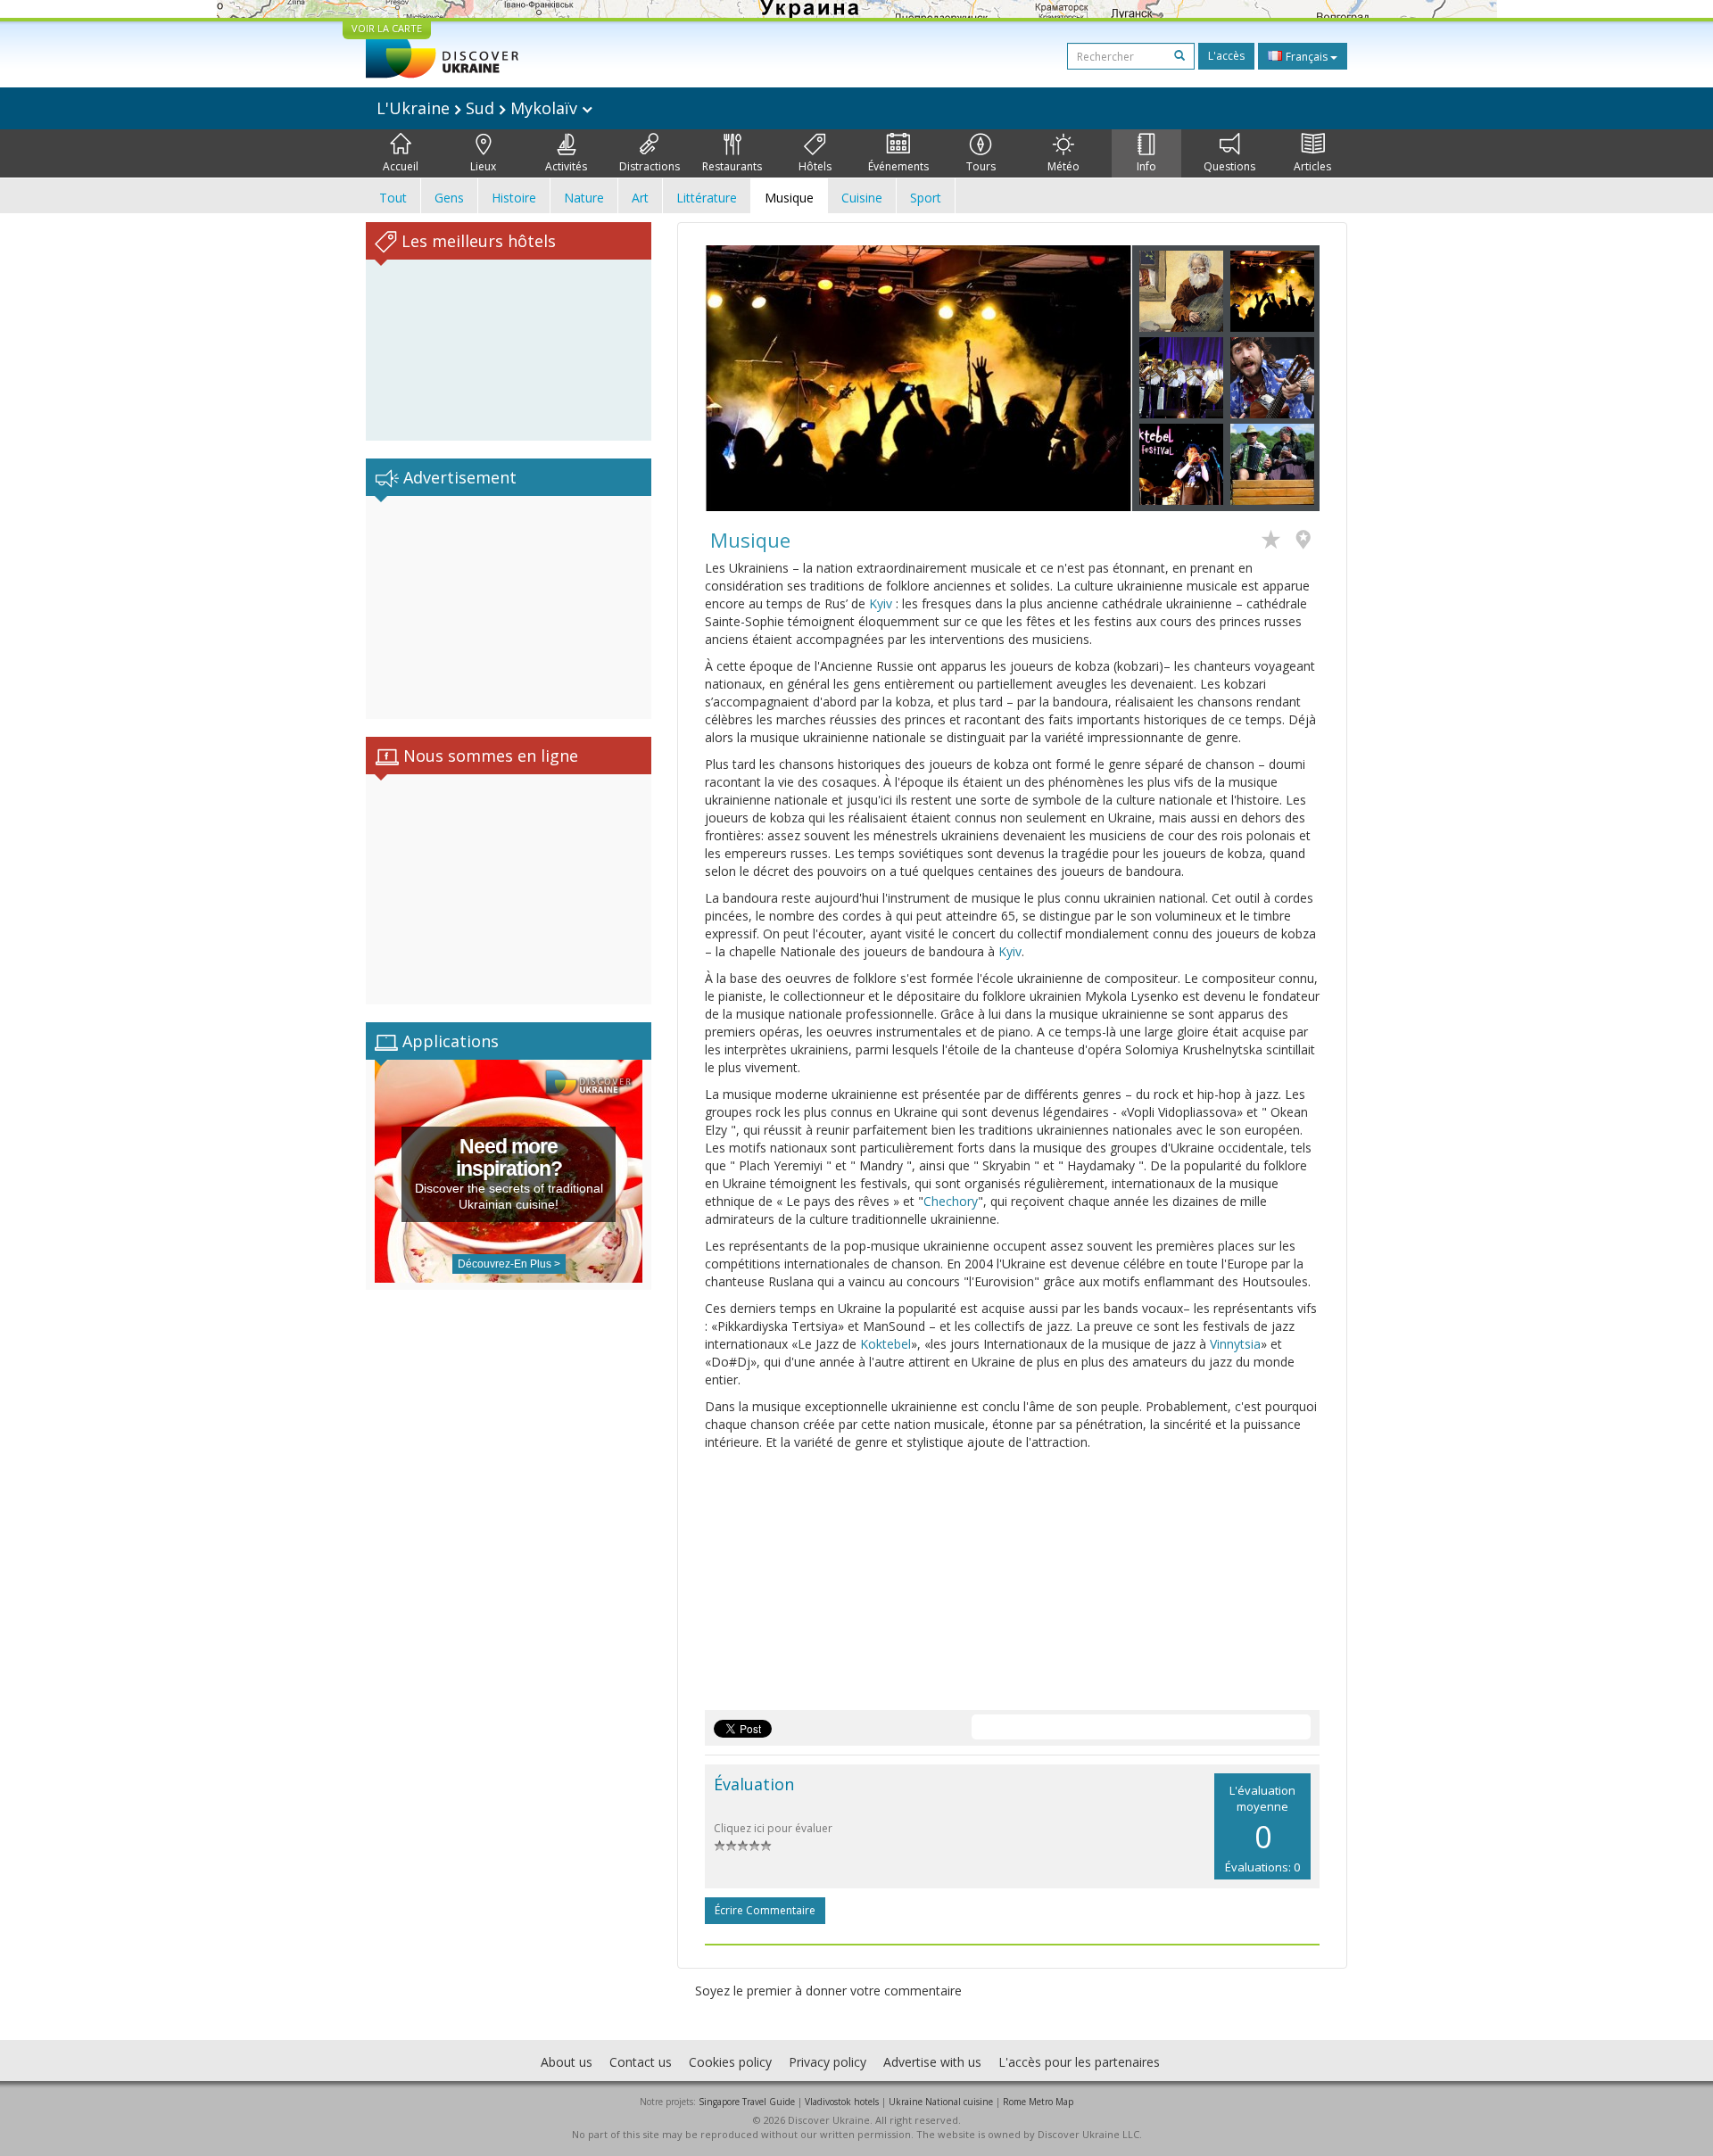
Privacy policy (828, 2062)
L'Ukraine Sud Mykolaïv (479, 108)
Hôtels (815, 166)
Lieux (483, 166)
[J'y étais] (1308, 541)
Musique (789, 198)
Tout (393, 198)
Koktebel (885, 1344)
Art (640, 198)
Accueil (401, 166)
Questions (1229, 166)
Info (1146, 166)
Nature (584, 198)
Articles (1312, 166)
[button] (737, 378)
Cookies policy (730, 2062)
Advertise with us (932, 2062)
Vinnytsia (1235, 1344)
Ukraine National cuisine (941, 2102)
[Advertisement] (509, 607)
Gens (449, 198)
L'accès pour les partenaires (1079, 2062)
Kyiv (881, 603)
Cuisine (862, 198)
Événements (898, 166)
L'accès (1226, 56)
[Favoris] (1275, 541)
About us (567, 2062)
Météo (1063, 166)
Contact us (641, 2062)
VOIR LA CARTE (387, 28)
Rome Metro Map (1038, 2102)
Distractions (650, 166)
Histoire (514, 198)
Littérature (707, 198)
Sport (926, 198)
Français (1307, 57)
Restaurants (732, 166)
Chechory (951, 1201)
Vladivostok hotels (842, 2102)
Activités (566, 166)
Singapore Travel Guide (747, 2102)
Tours (981, 166)
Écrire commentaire (765, 1910)
